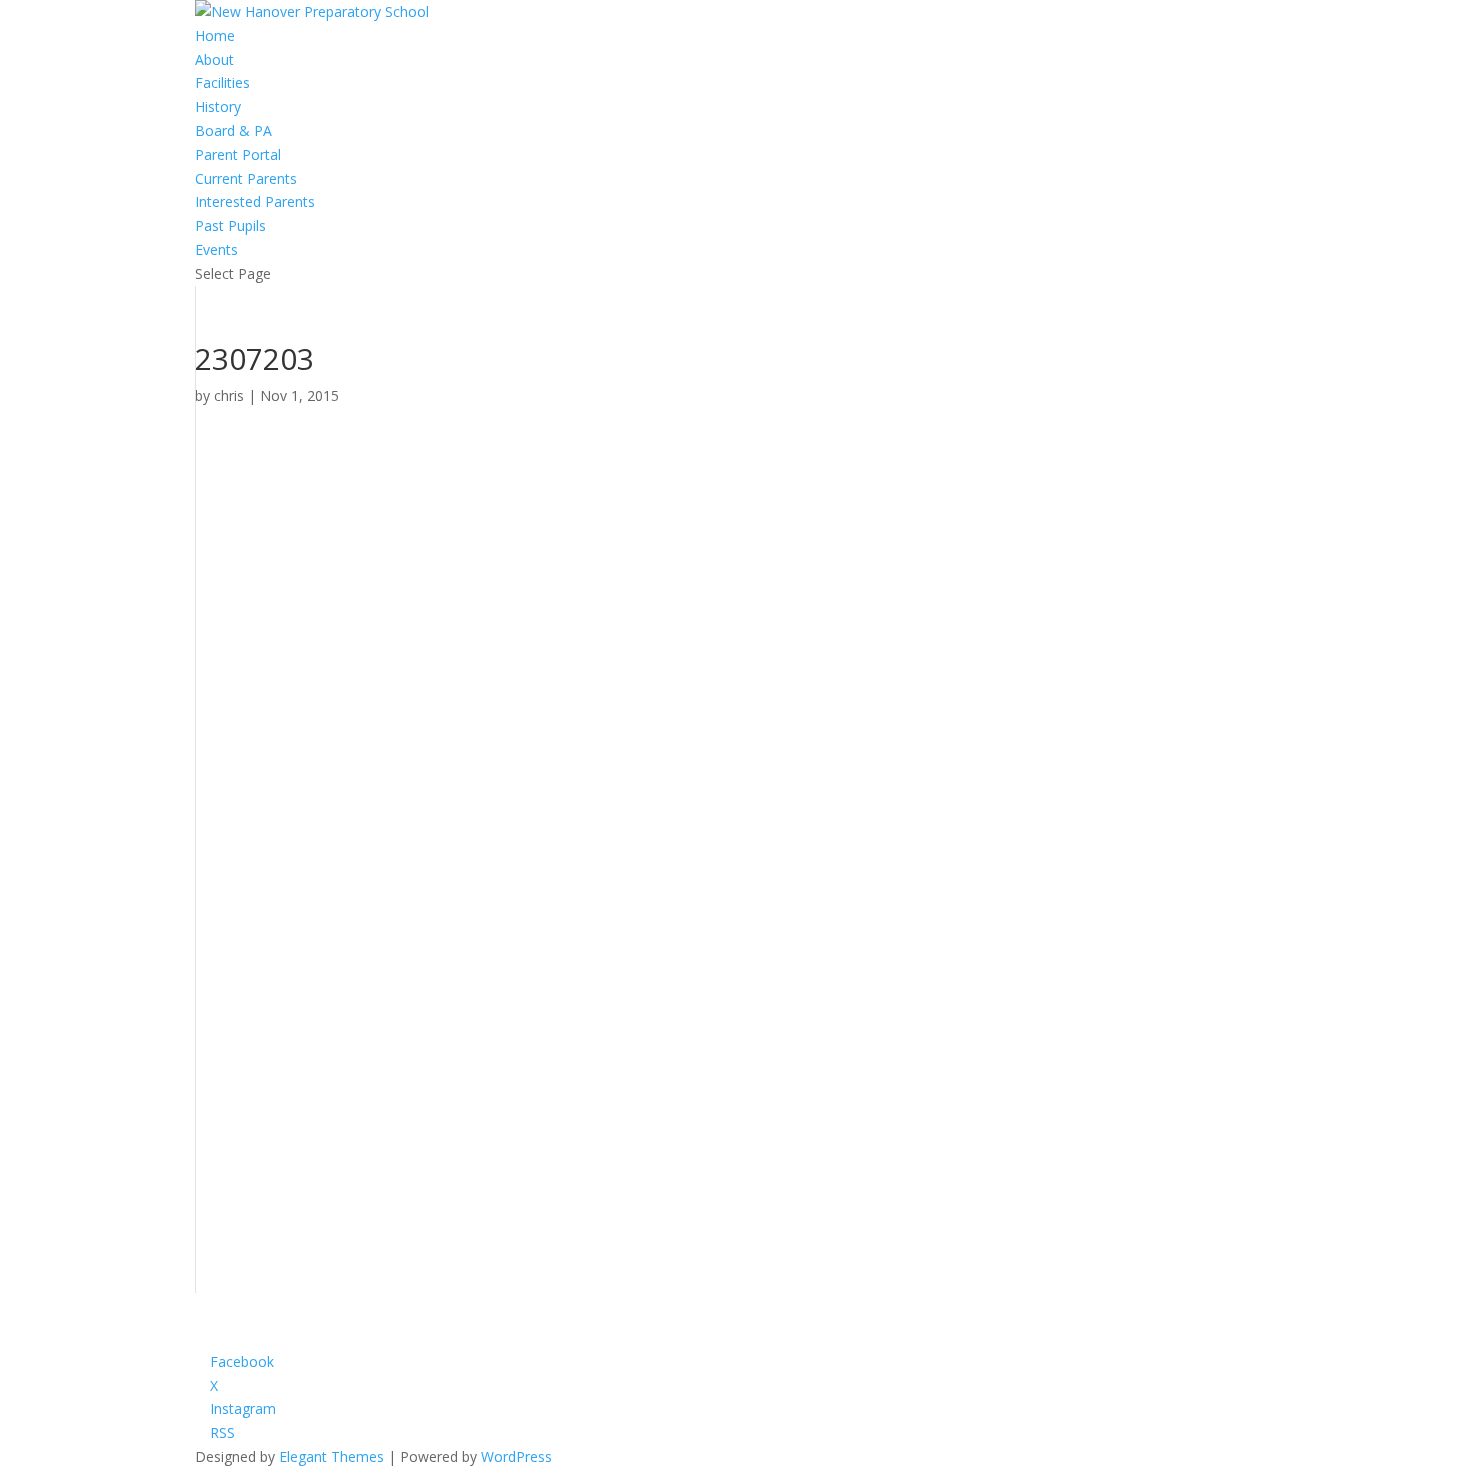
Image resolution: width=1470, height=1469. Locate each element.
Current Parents (246, 178)
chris (229, 395)
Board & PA (233, 130)
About (214, 59)
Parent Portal (238, 154)
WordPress (516, 1456)
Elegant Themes (331, 1456)
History (218, 106)
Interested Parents (255, 201)
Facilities (222, 82)
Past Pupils (230, 225)
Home (215, 35)
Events (216, 249)
